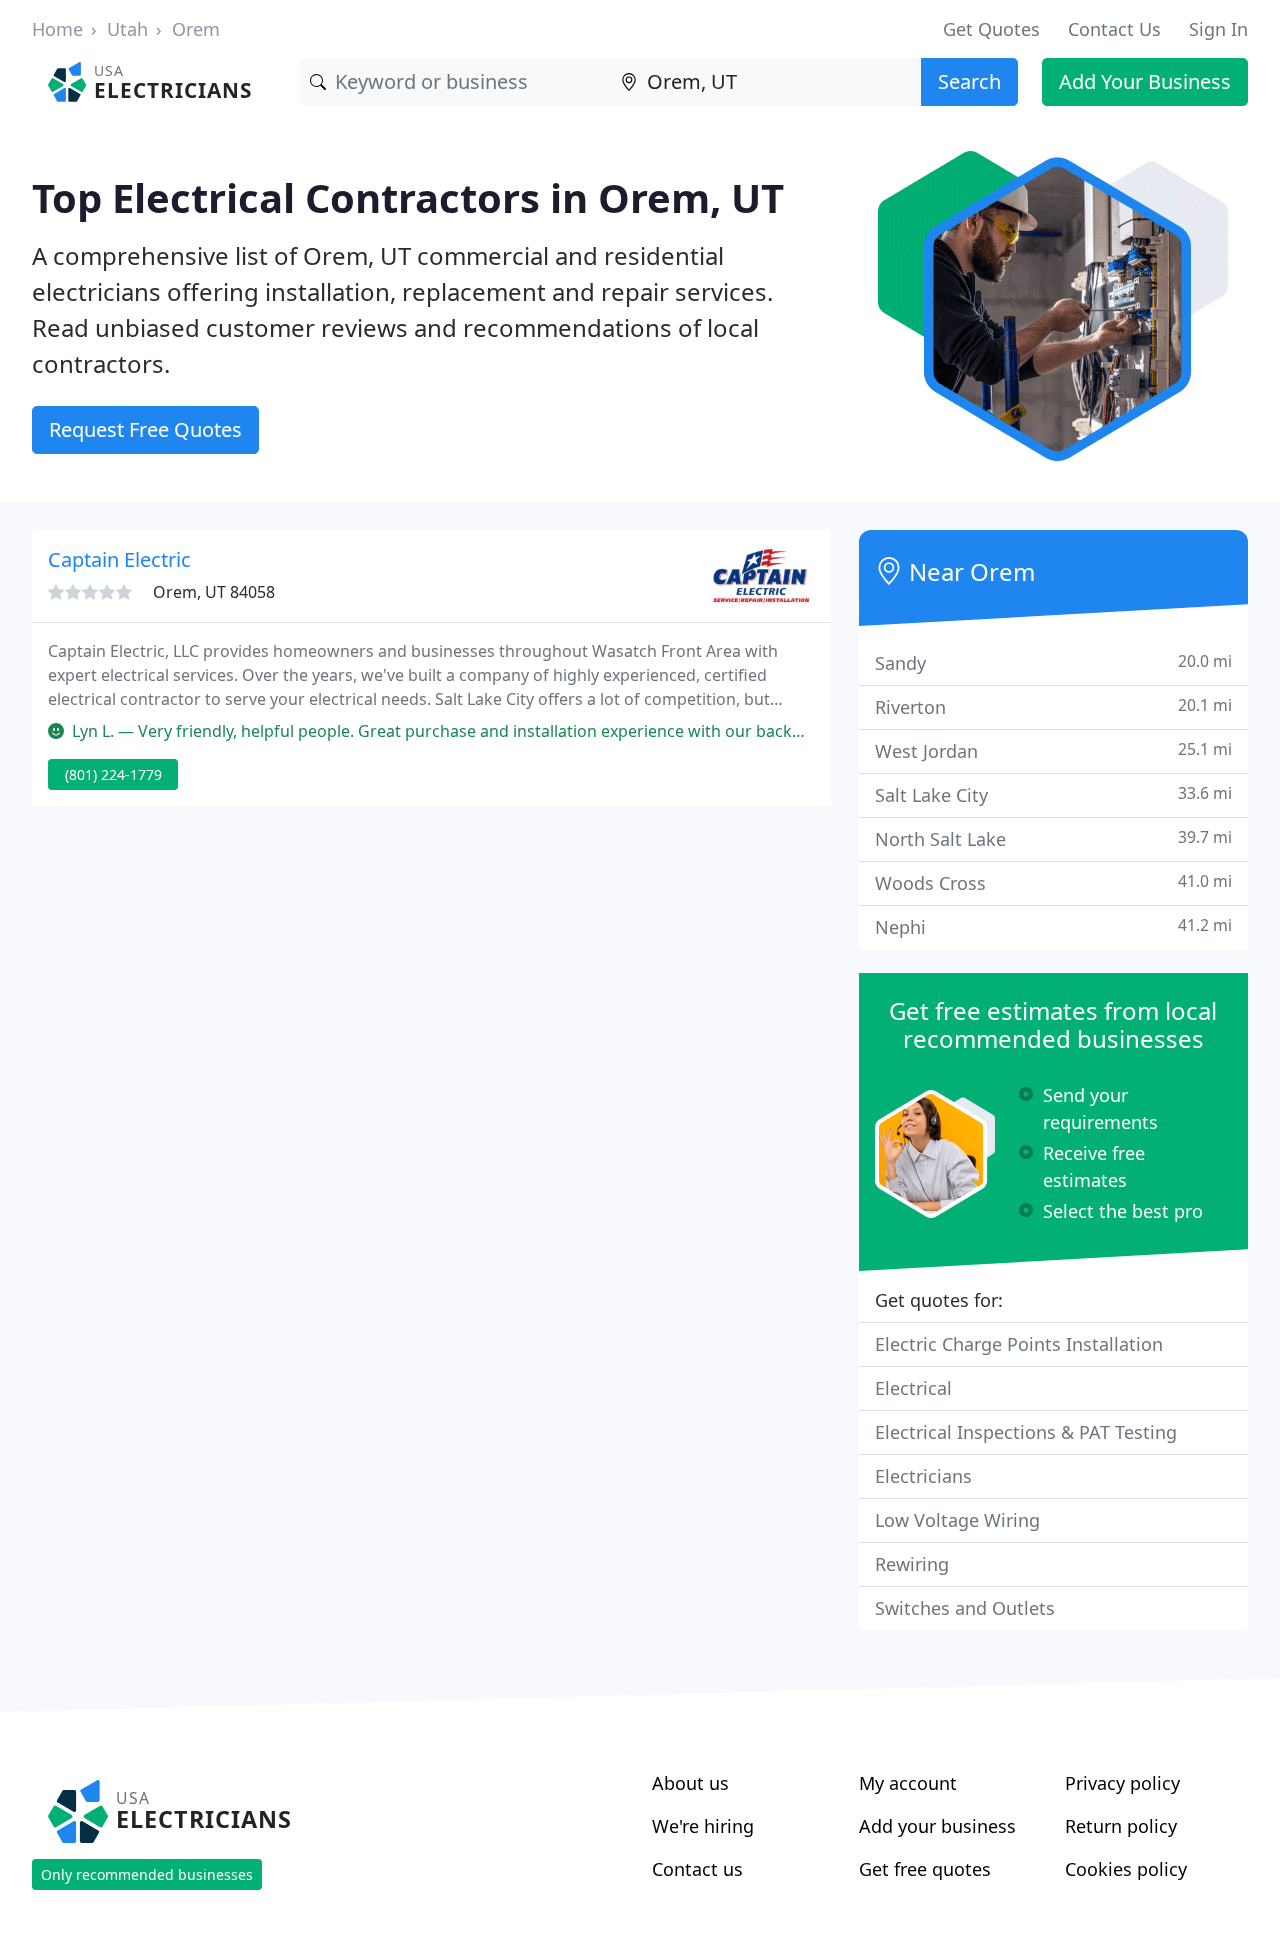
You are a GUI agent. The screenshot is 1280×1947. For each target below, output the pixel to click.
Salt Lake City (1053, 794)
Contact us (697, 1869)
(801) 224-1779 (113, 774)
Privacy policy (1122, 1783)
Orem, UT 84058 (214, 592)
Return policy (1121, 1826)
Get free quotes (925, 1869)
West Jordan (1053, 750)
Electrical (913, 1388)
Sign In (1218, 29)
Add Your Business (1145, 81)
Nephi (1053, 926)
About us (690, 1783)
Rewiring (912, 1564)
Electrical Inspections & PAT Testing (1026, 1432)
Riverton (1053, 706)
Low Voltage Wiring (957, 1520)
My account (908, 1783)
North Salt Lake (1053, 838)
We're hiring (703, 1826)
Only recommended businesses (147, 1874)
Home (57, 29)
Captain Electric (119, 559)
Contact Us (1114, 29)
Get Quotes (991, 29)
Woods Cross (1053, 882)
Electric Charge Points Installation (1019, 1344)
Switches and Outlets (965, 1608)
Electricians (923, 1476)
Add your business (937, 1826)
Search (969, 81)
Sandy (1053, 662)
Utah (127, 29)
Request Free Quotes (145, 429)
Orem (196, 29)
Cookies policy (1126, 1869)
